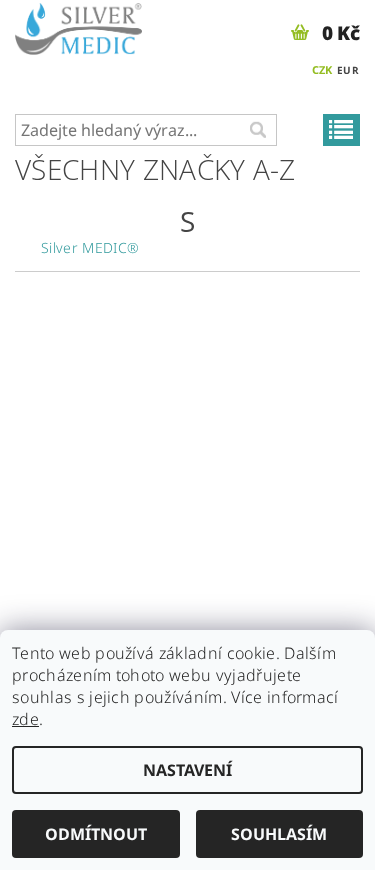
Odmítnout (96, 834)
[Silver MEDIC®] (78, 26)
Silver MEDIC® (90, 247)
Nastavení (187, 770)
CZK (322, 69)
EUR (348, 70)
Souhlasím (279, 834)
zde (25, 719)
